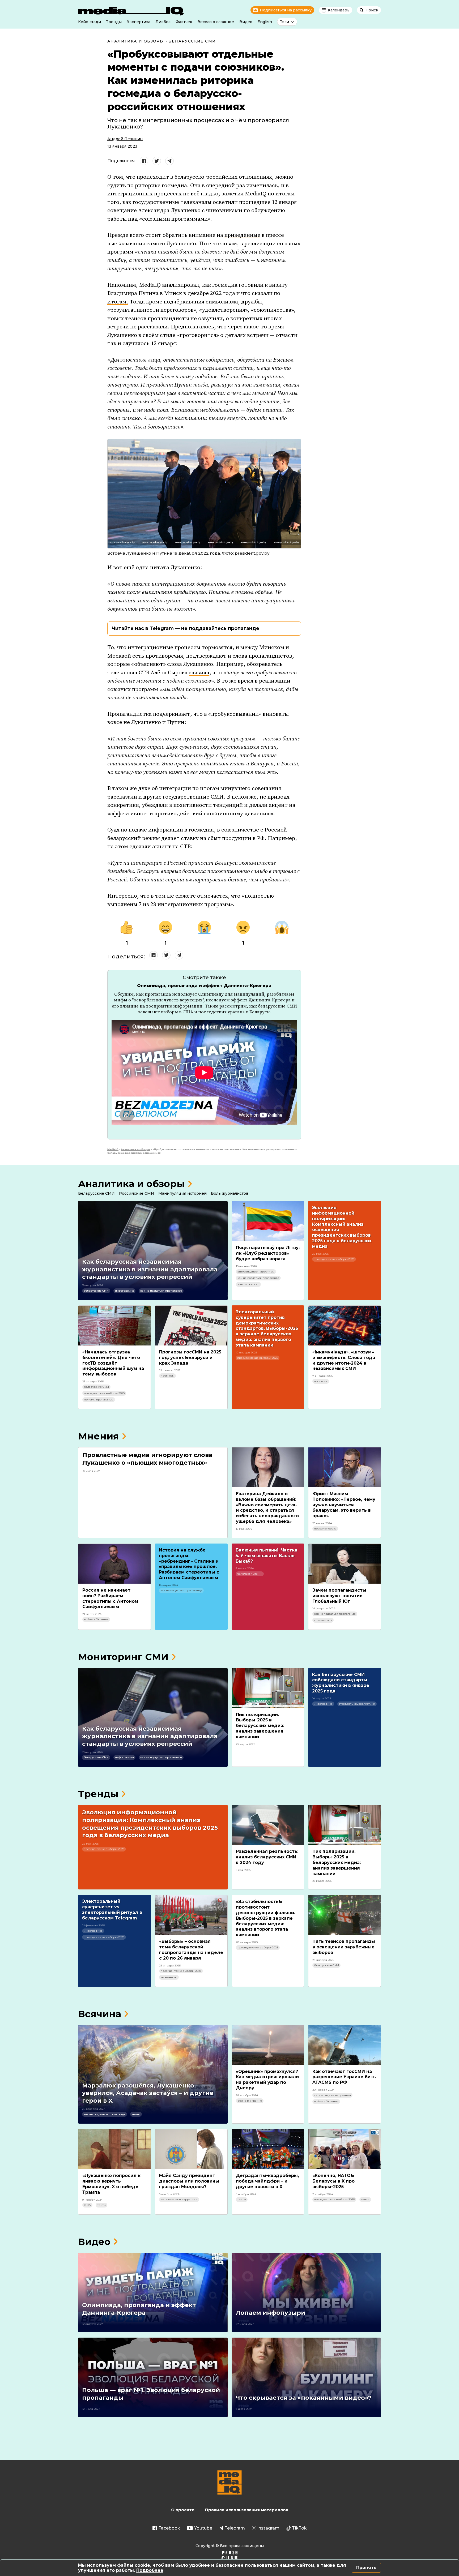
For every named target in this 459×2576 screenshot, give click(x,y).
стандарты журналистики (357, 1704)
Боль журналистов (230, 1193)
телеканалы (169, 1977)
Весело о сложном (216, 22)
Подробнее (150, 2570)
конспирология (248, 1284)
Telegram (235, 2528)
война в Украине (96, 1619)
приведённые (242, 235)
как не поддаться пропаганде (161, 1291)
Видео (246, 22)
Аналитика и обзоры (136, 41)
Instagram (268, 2528)
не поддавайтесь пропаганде (220, 628)
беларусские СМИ (96, 1291)
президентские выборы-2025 (334, 1259)
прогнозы (167, 1376)
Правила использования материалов (247, 2510)
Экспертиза (139, 22)
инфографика (124, 1291)
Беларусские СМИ (192, 41)
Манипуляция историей (182, 1193)
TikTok (299, 2528)
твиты (136, 2114)
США (87, 2205)
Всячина (100, 2014)
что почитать (323, 1620)
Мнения (99, 1436)
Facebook (169, 2528)
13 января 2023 (122, 146)
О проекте (183, 2510)
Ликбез (163, 22)
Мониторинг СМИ (123, 1657)
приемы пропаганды (99, 1400)
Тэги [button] (284, 22)
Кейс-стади (90, 22)
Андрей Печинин (125, 139)
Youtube (203, 2528)
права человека (325, 1529)
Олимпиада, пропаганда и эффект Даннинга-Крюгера (204, 986)
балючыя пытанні (250, 1574)
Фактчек (184, 22)
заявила (199, 673)
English (265, 22)
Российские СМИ (137, 1193)
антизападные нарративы (256, 1272)
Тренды (114, 22)
